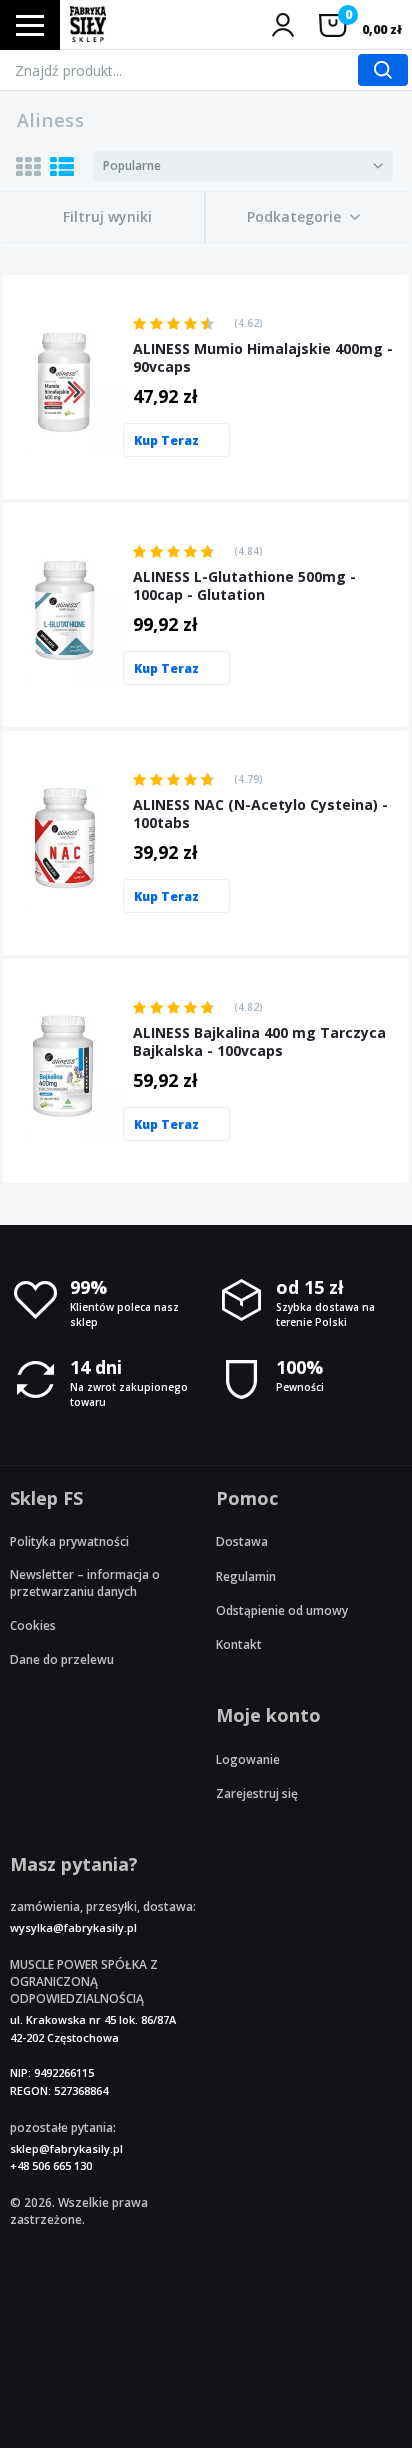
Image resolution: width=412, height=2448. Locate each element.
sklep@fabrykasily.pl (66, 2148)
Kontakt (239, 1644)
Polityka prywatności (69, 1541)
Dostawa (242, 1541)
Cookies (33, 1625)
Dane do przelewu (62, 1659)
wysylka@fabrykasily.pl (73, 1927)
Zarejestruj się (257, 1793)
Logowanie (248, 1759)
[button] (303, 217)
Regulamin (246, 1576)
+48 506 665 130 (51, 2165)
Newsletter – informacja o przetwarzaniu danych (85, 1583)
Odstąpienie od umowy (282, 1610)
